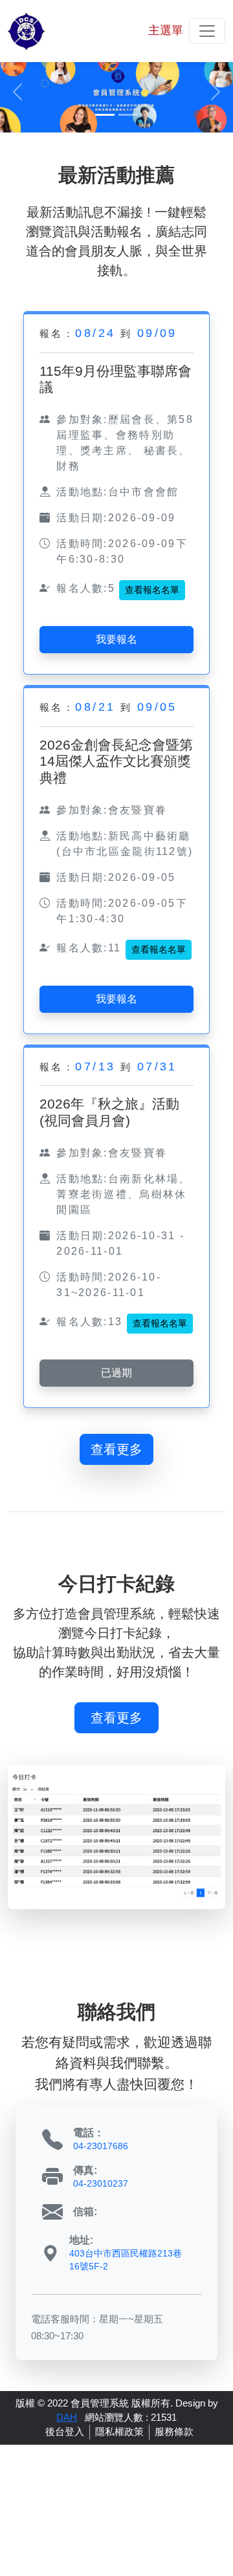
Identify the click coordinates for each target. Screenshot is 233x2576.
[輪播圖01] (116, 91)
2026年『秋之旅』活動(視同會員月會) (109, 1112)
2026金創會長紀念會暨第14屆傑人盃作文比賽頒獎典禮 (116, 762)
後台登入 (65, 2432)
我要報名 (116, 639)
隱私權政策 (119, 2432)
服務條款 (174, 2432)
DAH (67, 2418)
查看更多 (116, 1449)
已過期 (116, 1373)
